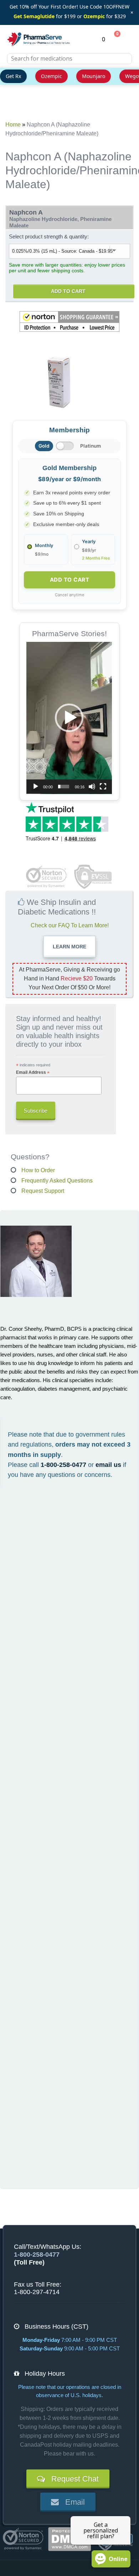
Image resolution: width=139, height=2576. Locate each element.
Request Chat (72, 2479)
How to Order (38, 1170)
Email (72, 2502)
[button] (69, 321)
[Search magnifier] (124, 63)
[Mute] (92, 787)
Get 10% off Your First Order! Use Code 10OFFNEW (69, 7)
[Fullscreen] (103, 787)
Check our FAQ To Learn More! (70, 925)
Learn (69, 947)
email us (108, 1465)
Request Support (43, 1191)
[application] (69, 718)
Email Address (33, 1073)
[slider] (64, 787)
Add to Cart (68, 291)
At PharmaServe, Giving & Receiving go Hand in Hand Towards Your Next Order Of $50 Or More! (69, 978)
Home (13, 125)
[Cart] (113, 39)
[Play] (36, 787)
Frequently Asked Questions (57, 1181)
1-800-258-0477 (63, 1465)
